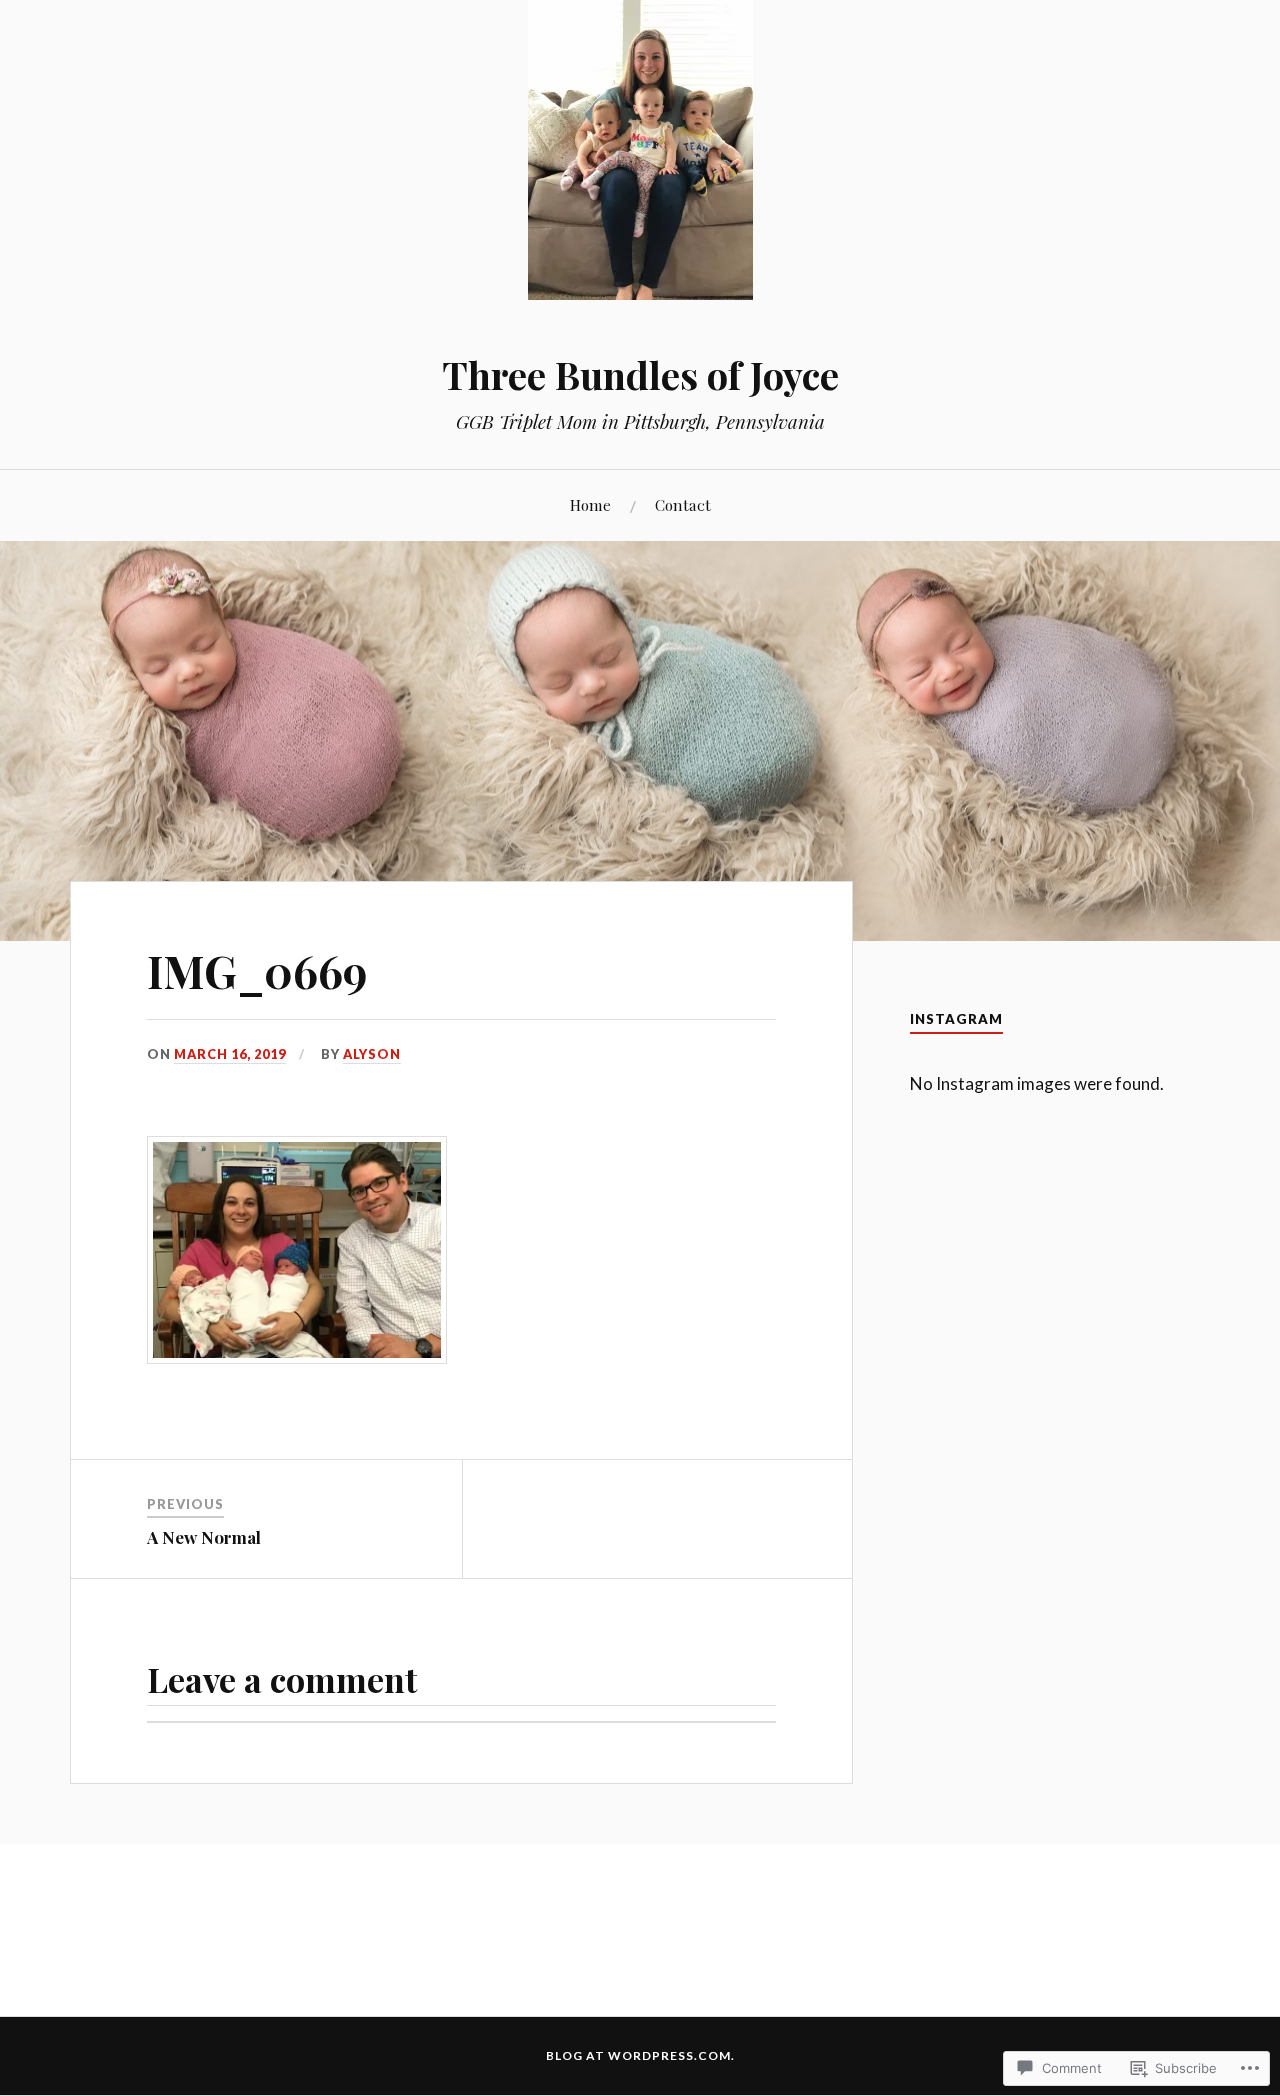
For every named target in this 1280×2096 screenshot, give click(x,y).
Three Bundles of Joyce (640, 374)
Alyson (372, 1054)
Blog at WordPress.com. (640, 2055)
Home (590, 504)
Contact (683, 504)
